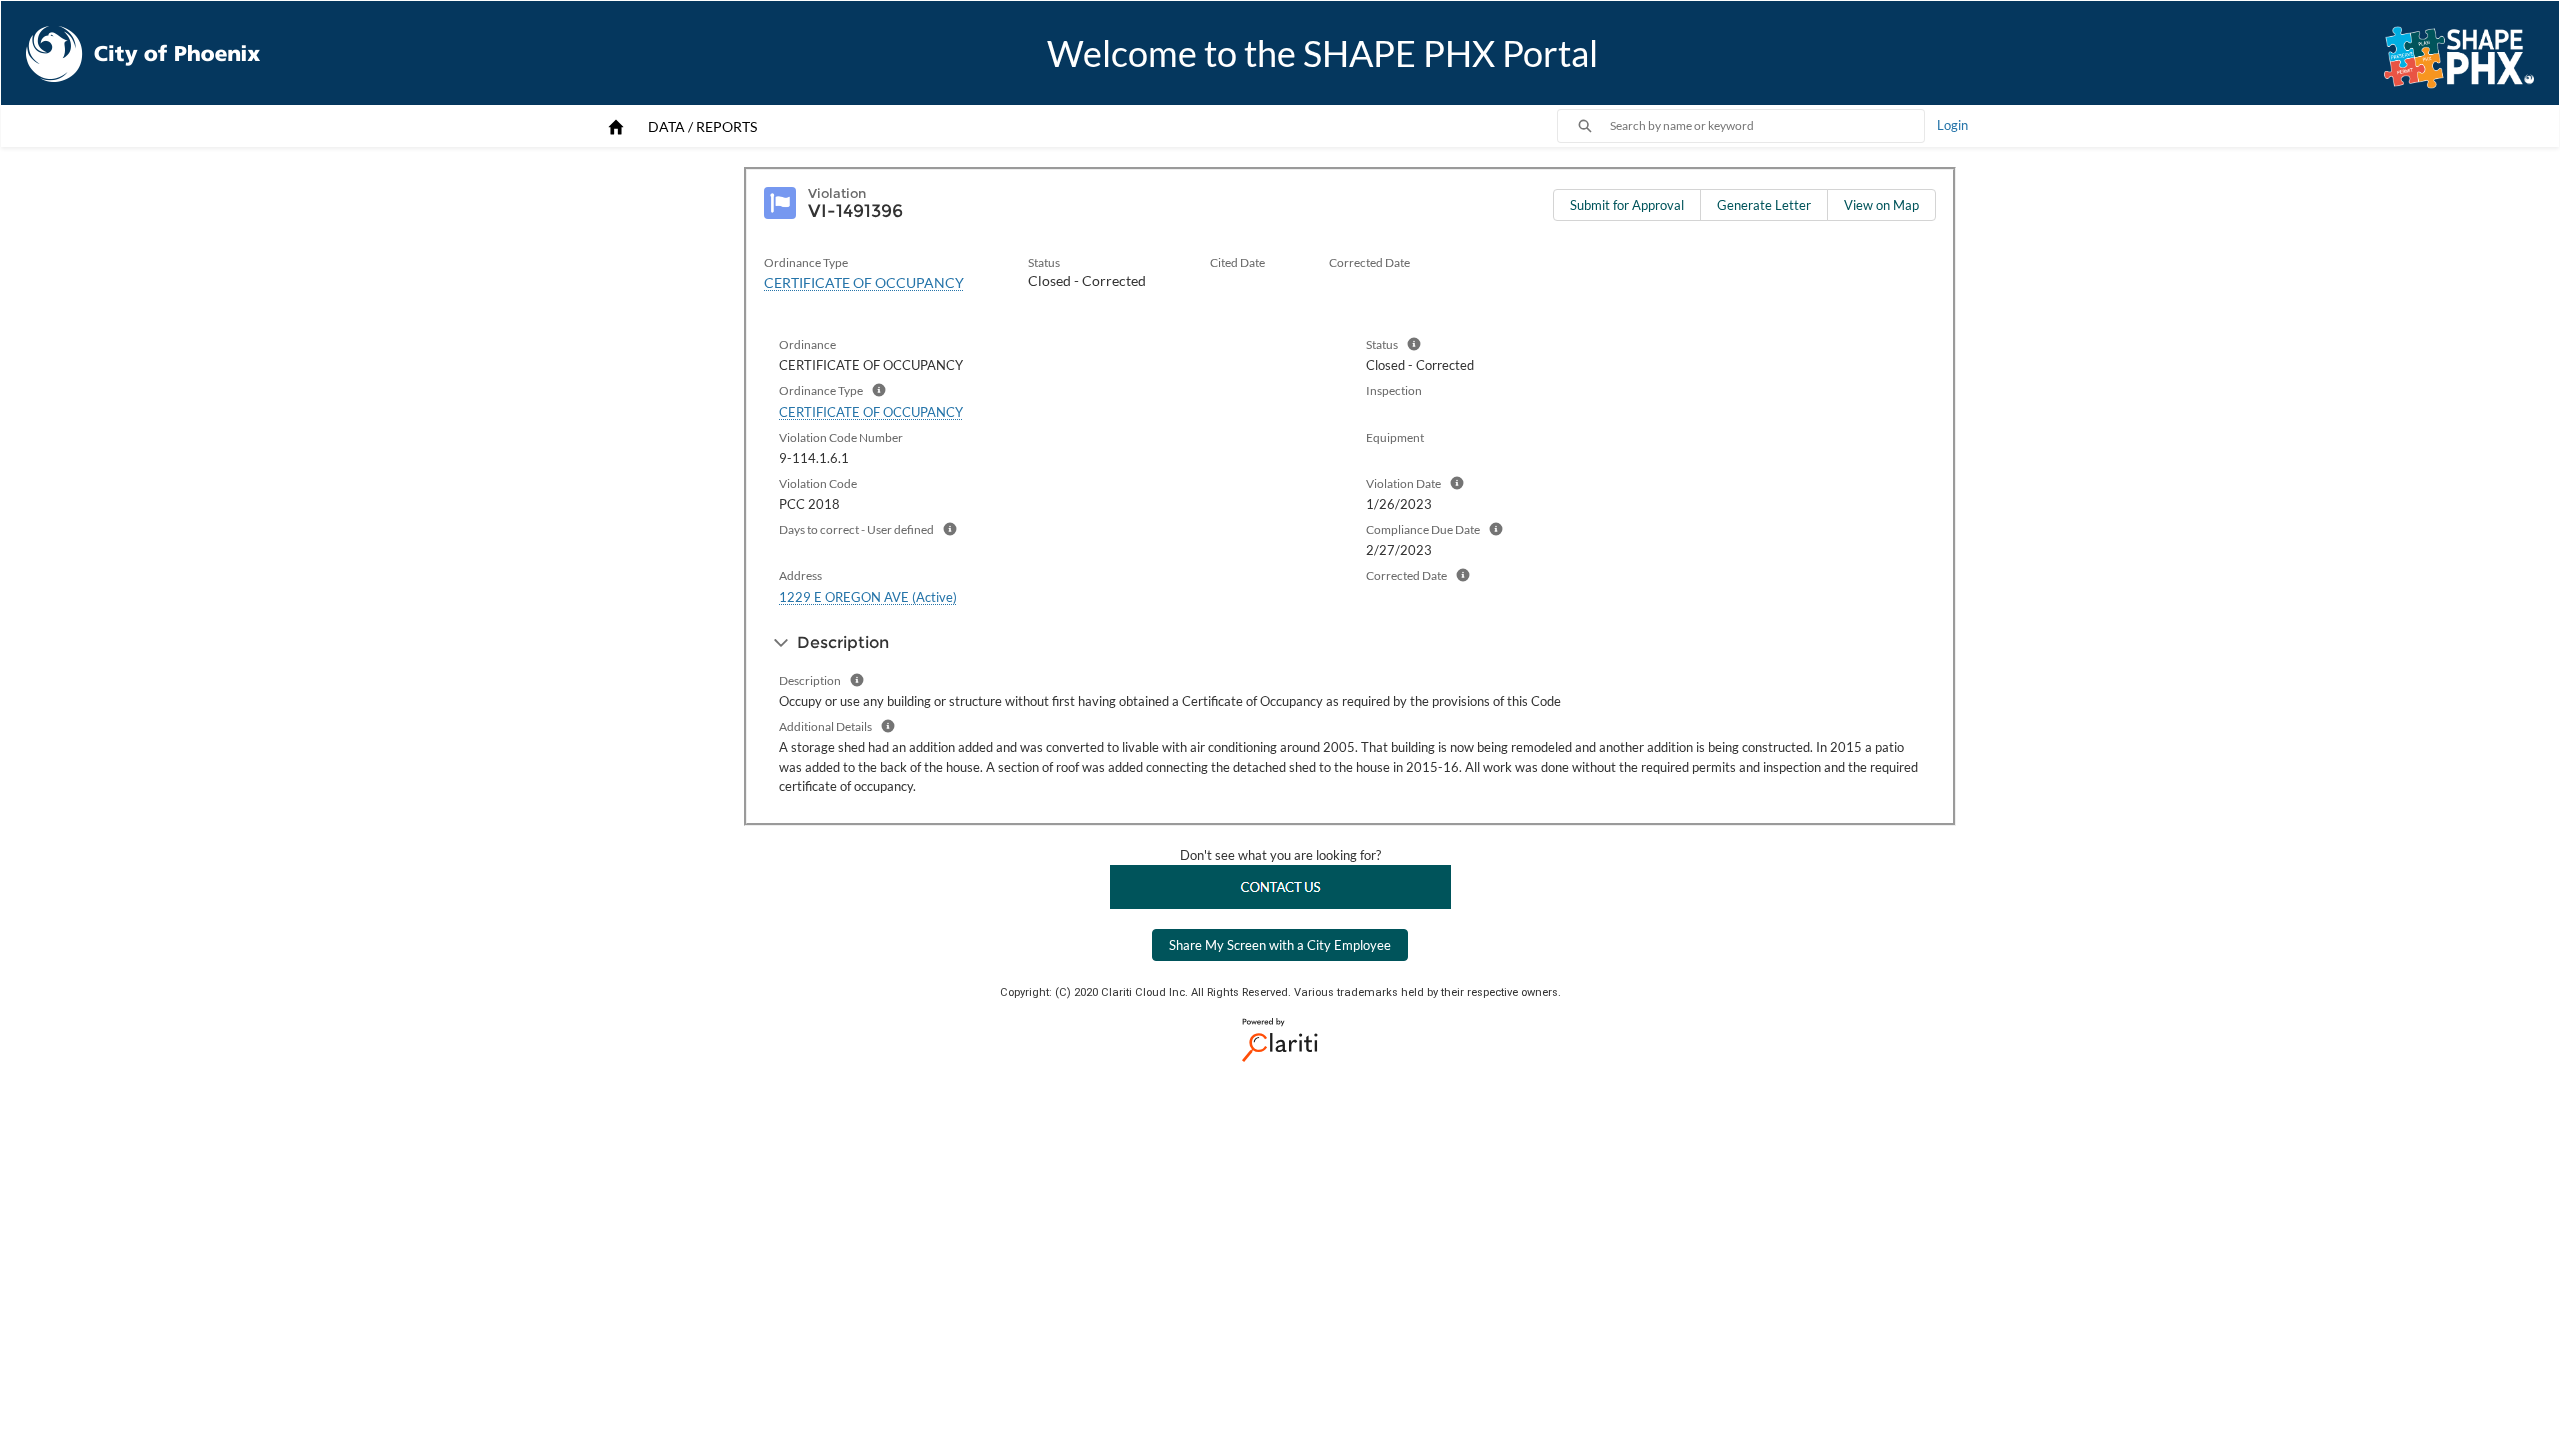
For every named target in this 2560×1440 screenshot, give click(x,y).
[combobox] (1767, 126)
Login (1952, 125)
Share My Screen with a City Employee (1280, 945)
